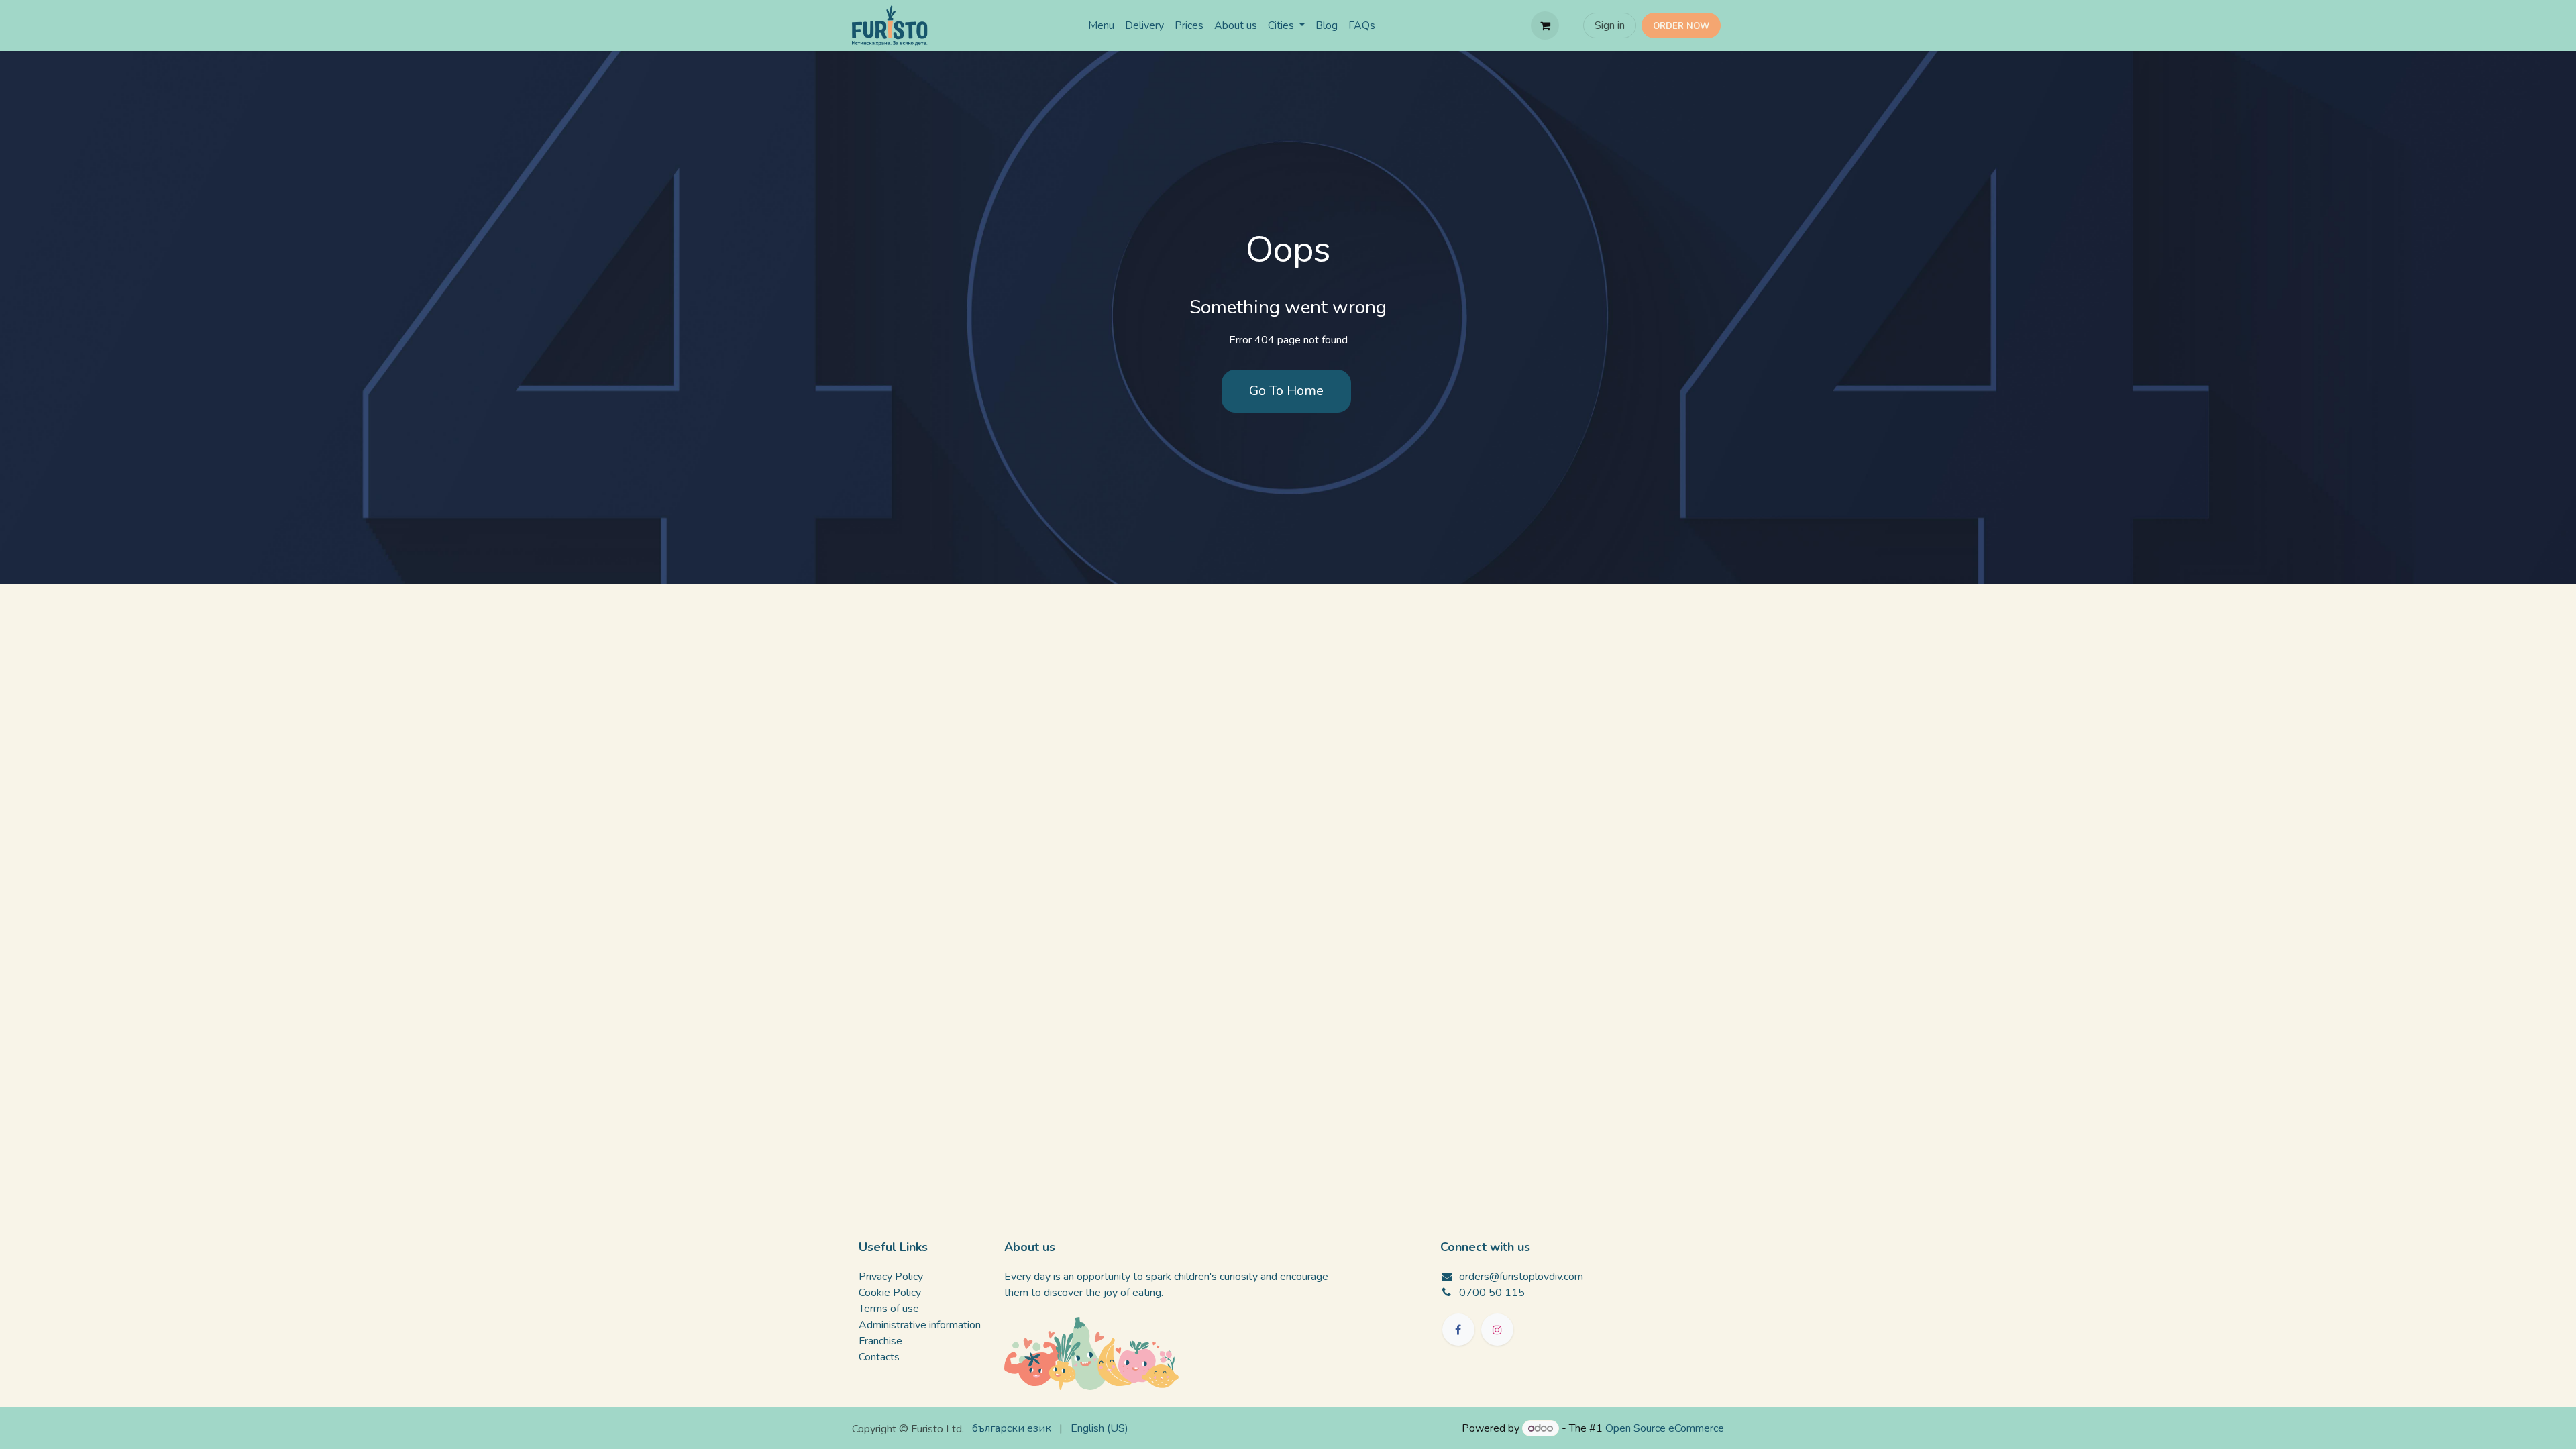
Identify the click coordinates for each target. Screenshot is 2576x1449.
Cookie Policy (890, 1293)
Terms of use (889, 1309)
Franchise (880, 1341)
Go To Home (1286, 391)
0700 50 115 (1492, 1293)
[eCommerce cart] (1545, 25)
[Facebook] (1458, 1330)
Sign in (1610, 25)
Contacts (879, 1357)
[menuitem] (1101, 25)
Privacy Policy (891, 1277)
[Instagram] (1497, 1330)
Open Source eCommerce (1665, 1428)
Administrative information (920, 1325)
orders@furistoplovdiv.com (1521, 1277)
